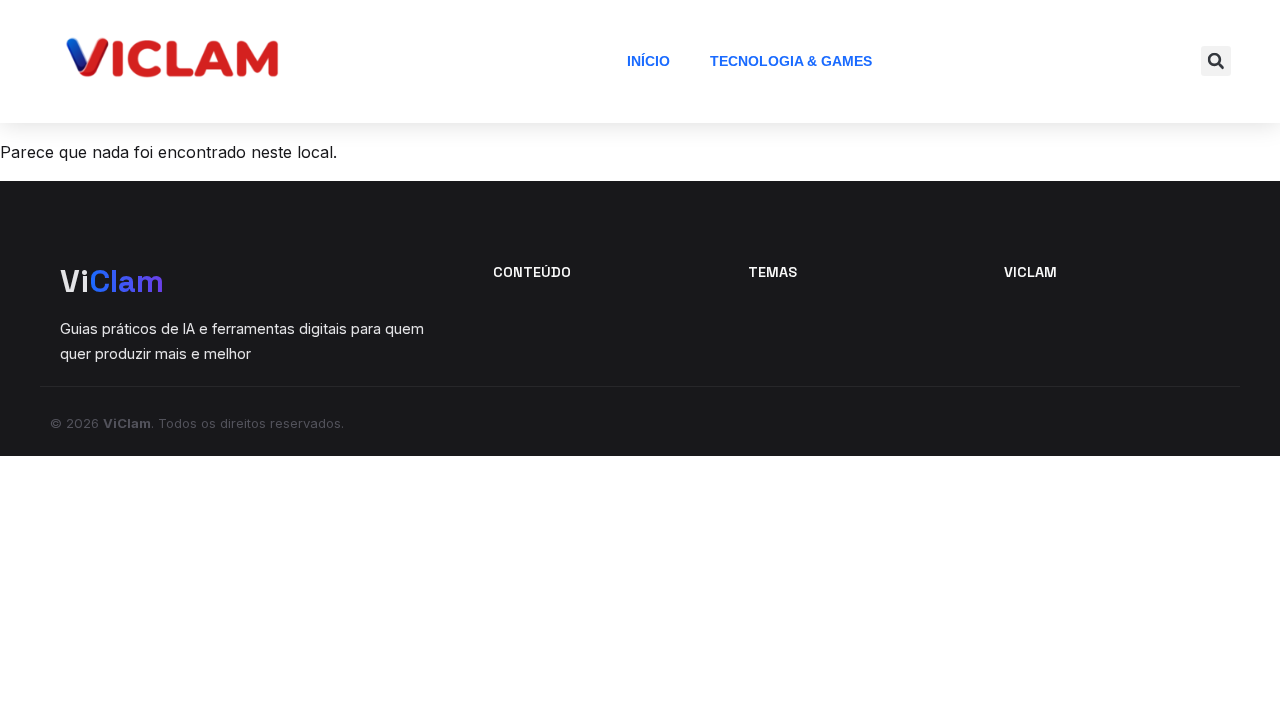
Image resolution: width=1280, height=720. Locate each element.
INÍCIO (648, 61)
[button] (1216, 61)
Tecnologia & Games (791, 61)
